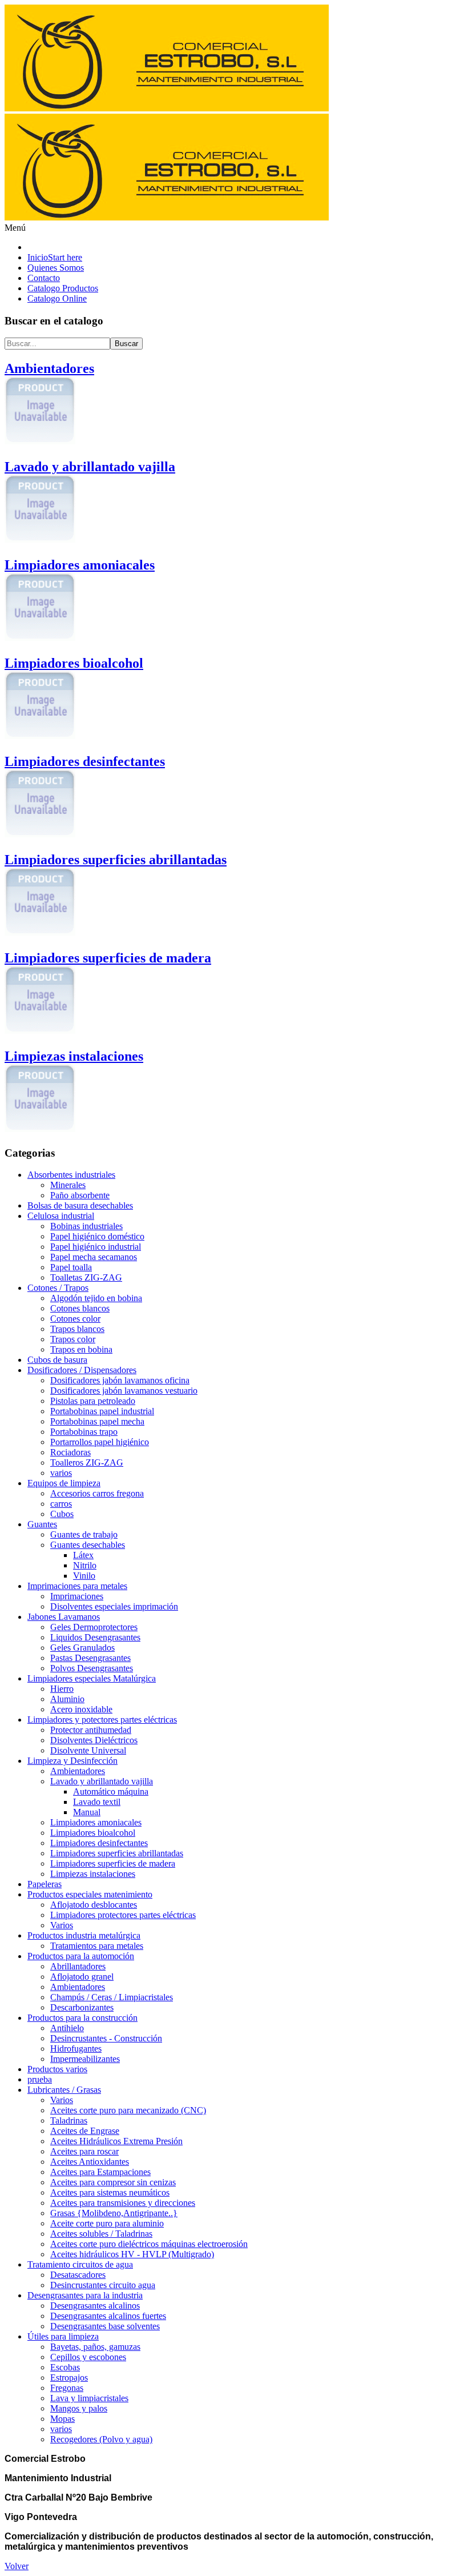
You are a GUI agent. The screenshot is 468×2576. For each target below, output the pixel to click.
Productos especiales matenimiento (90, 1894)
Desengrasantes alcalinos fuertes (108, 2316)
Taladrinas (69, 2120)
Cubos (62, 1514)
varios (61, 1473)
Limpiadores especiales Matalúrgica (92, 1678)
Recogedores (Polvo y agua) (101, 2439)
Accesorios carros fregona (97, 1493)
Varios (62, 1925)
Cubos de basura (57, 1360)
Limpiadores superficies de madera (113, 1863)
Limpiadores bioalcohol (93, 1833)
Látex (83, 1555)
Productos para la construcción (82, 2018)
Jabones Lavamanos (64, 1617)
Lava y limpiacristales (89, 2398)
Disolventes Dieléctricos (94, 1740)
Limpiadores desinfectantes (99, 1843)
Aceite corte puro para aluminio (107, 2223)
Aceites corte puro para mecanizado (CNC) (128, 2110)
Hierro (62, 1689)
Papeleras (45, 1884)
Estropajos (69, 2378)
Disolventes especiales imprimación (114, 1606)
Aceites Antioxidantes (90, 2162)
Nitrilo (85, 1565)
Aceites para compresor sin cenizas (113, 2182)
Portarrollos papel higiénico (100, 1442)
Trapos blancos (77, 1329)
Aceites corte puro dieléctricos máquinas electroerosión (149, 2244)
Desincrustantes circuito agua (103, 2285)
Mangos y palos (79, 2408)
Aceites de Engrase (85, 2131)
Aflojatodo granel (82, 1977)
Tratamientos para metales (97, 1946)
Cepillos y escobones (88, 2357)
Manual (87, 1812)
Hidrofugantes (76, 2049)
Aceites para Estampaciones (100, 2172)
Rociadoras (70, 1452)
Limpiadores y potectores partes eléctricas (102, 1720)
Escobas (65, 2367)
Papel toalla (71, 1267)
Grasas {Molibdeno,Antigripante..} (114, 2213)
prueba (40, 2079)
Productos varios (57, 2069)
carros (61, 1504)
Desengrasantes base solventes (105, 2326)
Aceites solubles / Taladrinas (101, 2234)
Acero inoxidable (81, 1709)
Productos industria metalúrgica (84, 1935)
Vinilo (84, 1576)
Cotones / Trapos (58, 1288)
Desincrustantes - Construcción (106, 2038)
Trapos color (73, 1339)
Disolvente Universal (88, 1750)
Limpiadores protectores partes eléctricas (123, 1915)
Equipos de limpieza (64, 1483)
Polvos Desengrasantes (92, 1668)
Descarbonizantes (82, 2007)
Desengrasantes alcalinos (95, 2306)
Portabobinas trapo (84, 1432)
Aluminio (67, 1699)
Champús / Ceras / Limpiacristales (112, 1997)
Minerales (68, 1185)
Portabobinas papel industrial (102, 1411)
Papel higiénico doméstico (97, 1236)
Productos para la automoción (81, 1956)
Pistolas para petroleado (93, 1401)
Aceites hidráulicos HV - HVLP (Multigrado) (132, 2254)
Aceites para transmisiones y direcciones (123, 2203)
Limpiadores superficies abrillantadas (117, 1853)
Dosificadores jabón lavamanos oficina (120, 1380)
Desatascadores (78, 2275)
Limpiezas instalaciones (93, 1874)
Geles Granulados (82, 1648)
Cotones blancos (80, 1308)
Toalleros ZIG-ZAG (87, 1462)
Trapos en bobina (81, 1349)
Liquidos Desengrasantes (95, 1637)
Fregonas (67, 2388)
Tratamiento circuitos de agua (80, 2264)
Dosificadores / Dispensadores (82, 1370)
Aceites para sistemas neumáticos (110, 2192)
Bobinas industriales (86, 1226)
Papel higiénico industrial (96, 1247)
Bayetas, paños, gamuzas (95, 2347)
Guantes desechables (88, 1545)
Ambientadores (78, 1771)
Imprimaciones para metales (77, 1586)
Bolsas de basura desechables (80, 1205)
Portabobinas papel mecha (97, 1421)
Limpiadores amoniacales (96, 1822)
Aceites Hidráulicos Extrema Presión (116, 2141)
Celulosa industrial (61, 1216)
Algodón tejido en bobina (96, 1298)
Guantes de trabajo (84, 1534)
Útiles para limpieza (63, 2336)
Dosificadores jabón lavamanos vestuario (124, 1391)
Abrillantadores (78, 1966)
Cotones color (75, 1319)
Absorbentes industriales (71, 1175)
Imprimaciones (77, 1596)
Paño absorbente (80, 1195)
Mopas (62, 2419)
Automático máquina (111, 1791)
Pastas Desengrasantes (90, 1658)
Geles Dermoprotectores (94, 1627)
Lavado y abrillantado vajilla (102, 1781)
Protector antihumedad (91, 1730)
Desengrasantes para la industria (85, 2295)
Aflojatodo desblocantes (94, 1905)
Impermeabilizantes (85, 2059)
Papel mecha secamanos (94, 1257)
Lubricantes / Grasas (64, 2090)
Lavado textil (97, 1802)
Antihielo (67, 2028)
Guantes (42, 1524)
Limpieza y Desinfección (72, 1761)
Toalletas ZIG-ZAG (86, 1277)
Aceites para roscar (84, 2151)
